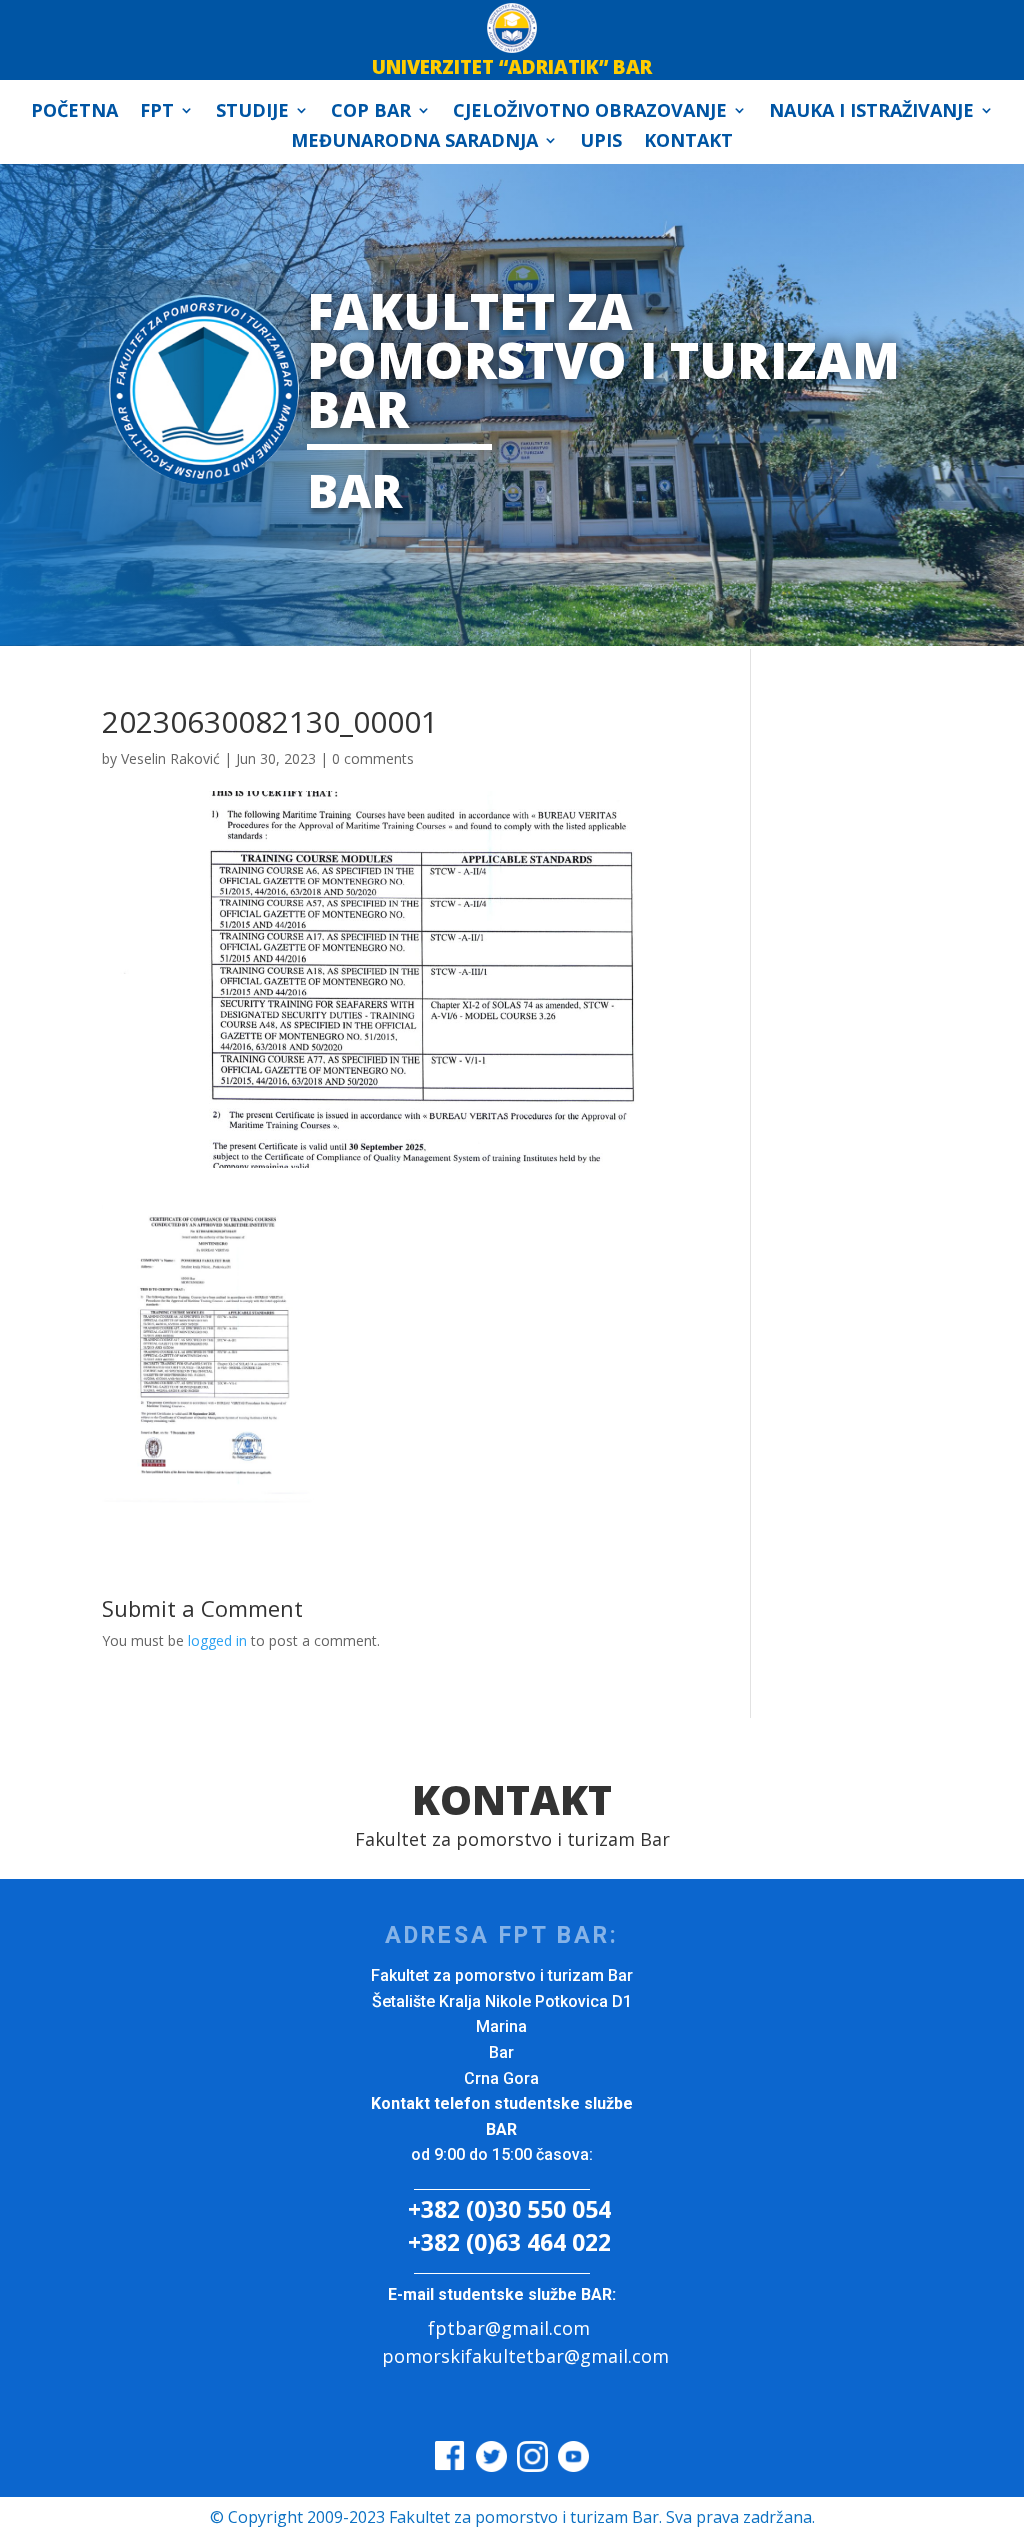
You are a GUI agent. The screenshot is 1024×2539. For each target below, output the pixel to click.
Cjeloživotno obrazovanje (590, 112)
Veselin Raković (170, 758)
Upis (601, 142)
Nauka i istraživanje (871, 112)
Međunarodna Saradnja (414, 142)
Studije (252, 112)
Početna (74, 112)
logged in (217, 1640)
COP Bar (371, 112)
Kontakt (688, 142)
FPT (157, 112)
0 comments (373, 758)
